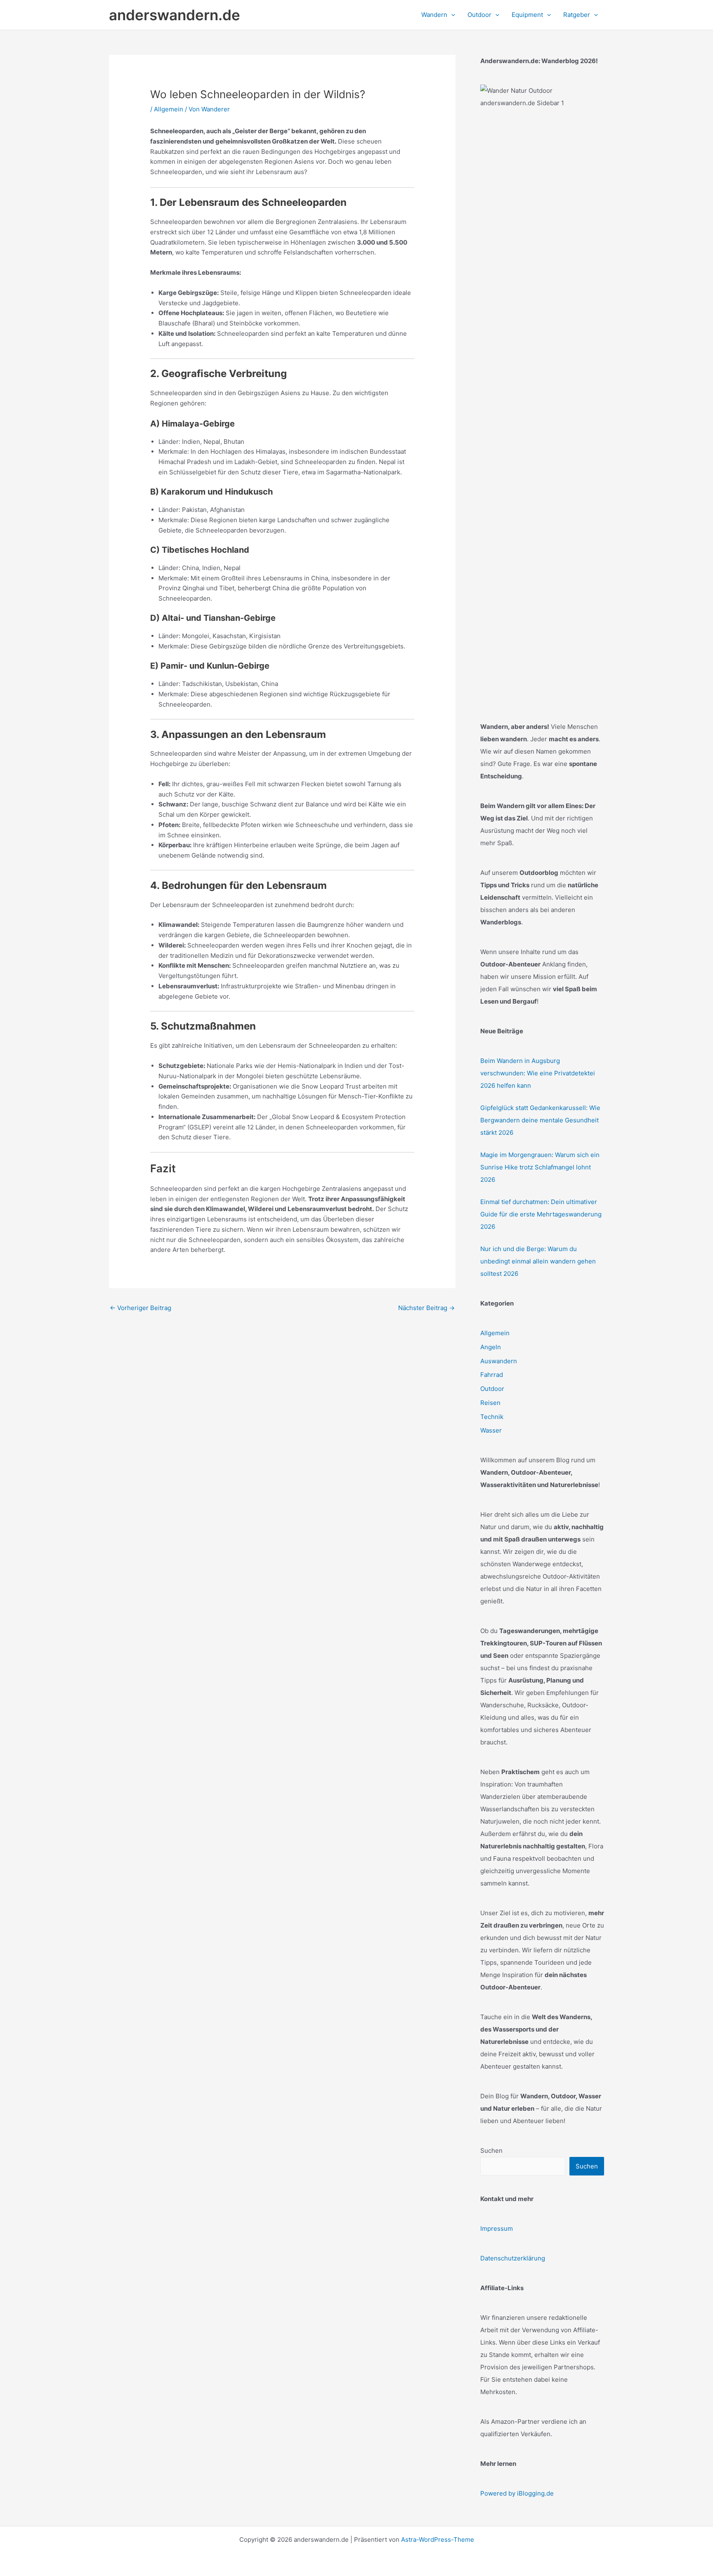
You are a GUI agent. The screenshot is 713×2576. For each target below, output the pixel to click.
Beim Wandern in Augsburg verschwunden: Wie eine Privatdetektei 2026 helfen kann (538, 1073)
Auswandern (499, 1361)
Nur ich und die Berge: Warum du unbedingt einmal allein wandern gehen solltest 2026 (538, 1261)
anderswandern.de (175, 15)
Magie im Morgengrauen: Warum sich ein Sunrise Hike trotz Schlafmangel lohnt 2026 (540, 1167)
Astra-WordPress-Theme (438, 2539)
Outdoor (492, 1389)
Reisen (490, 1403)
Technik (492, 1417)
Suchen (491, 2151)
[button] (451, 15)
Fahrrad (492, 1375)
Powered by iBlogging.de (517, 2493)
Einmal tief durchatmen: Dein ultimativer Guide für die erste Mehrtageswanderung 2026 (541, 1214)
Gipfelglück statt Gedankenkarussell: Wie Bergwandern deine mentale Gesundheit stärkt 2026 (540, 1120)
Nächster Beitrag (426, 1308)
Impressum (497, 2228)
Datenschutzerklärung (513, 2258)
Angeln (491, 1347)
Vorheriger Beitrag (140, 1308)
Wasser (491, 1430)
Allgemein (169, 109)
